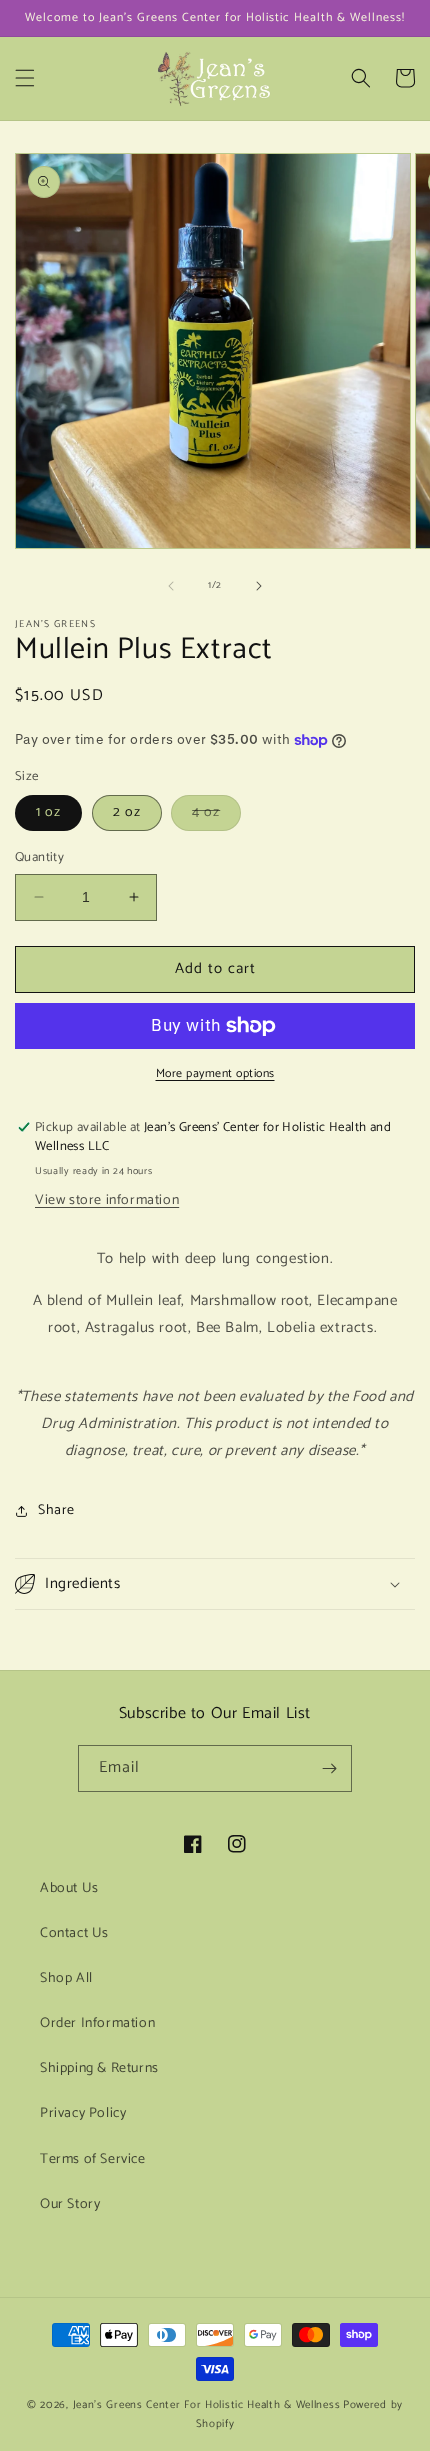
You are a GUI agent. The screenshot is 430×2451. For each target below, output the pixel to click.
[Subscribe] (329, 1768)
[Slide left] (171, 586)
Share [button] (56, 1510)
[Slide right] (259, 586)
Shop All (66, 1978)
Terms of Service (93, 2159)
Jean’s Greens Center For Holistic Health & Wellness (207, 2405)
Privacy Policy (83, 2113)
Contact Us (74, 1933)
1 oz (48, 812)
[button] (25, 78)
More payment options (215, 1074)
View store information (107, 1200)
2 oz (127, 812)
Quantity (39, 858)
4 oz (216, 815)
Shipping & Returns (99, 2068)
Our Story (70, 2204)
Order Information (97, 2023)
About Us (69, 1888)
